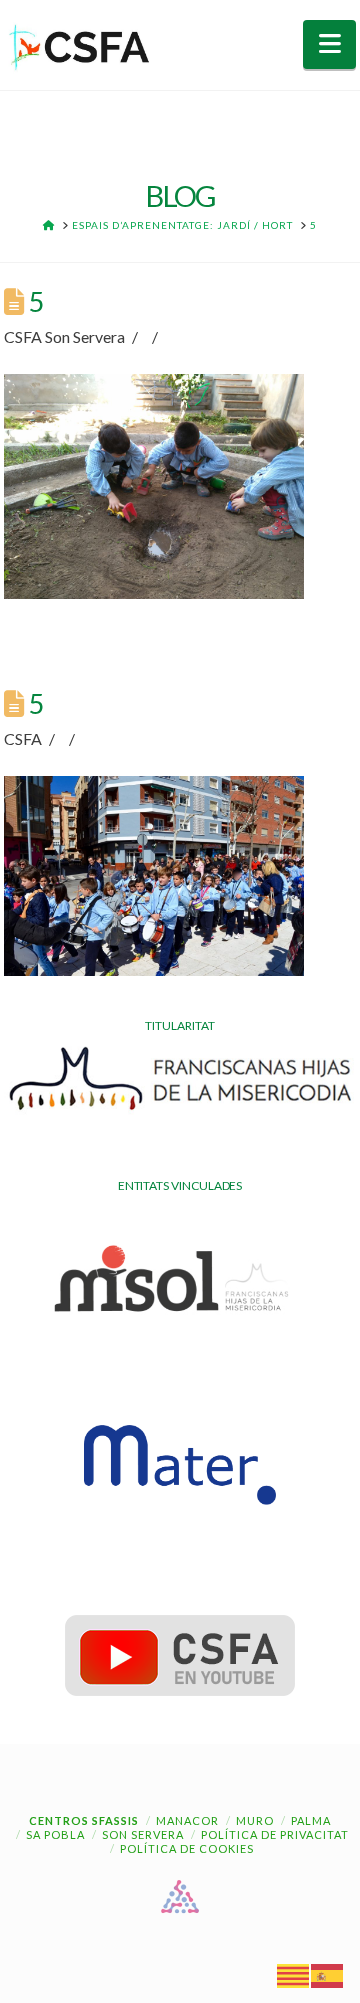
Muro (255, 1820)
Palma (311, 1820)
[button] (329, 44)
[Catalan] (294, 1974)
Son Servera (143, 1834)
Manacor (187, 1820)
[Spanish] (328, 1974)
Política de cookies (187, 1848)
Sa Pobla (55, 1834)
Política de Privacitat (275, 1834)
